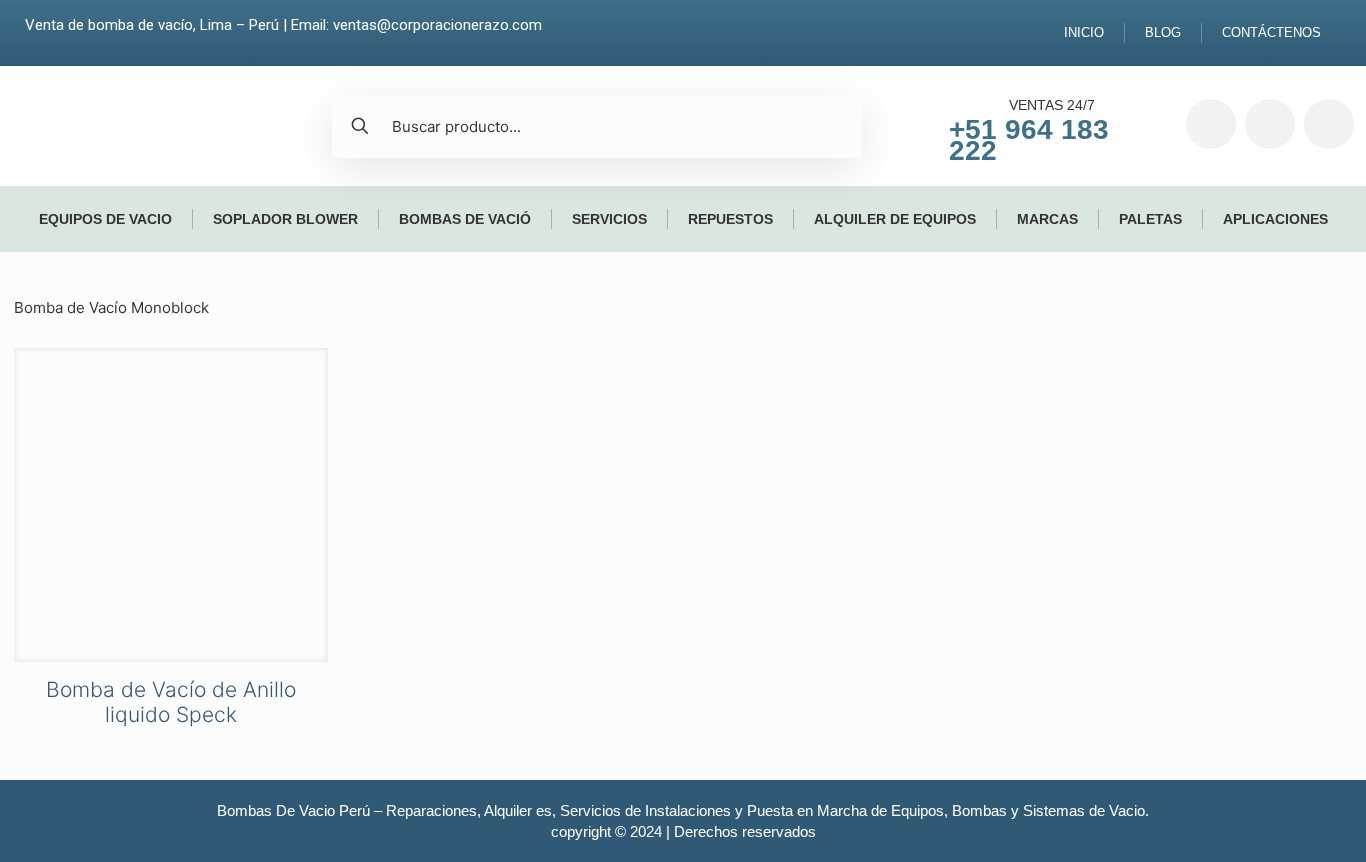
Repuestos (730, 219)
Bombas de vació (465, 219)
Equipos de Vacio (105, 219)
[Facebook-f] (1211, 124)
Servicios (609, 219)
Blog (1163, 32)
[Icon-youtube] (1329, 124)
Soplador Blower (285, 219)
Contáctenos (1271, 32)
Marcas (1047, 219)
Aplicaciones (1275, 219)
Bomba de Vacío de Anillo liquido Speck (171, 702)
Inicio (1084, 32)
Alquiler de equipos (895, 219)
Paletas (1150, 219)
